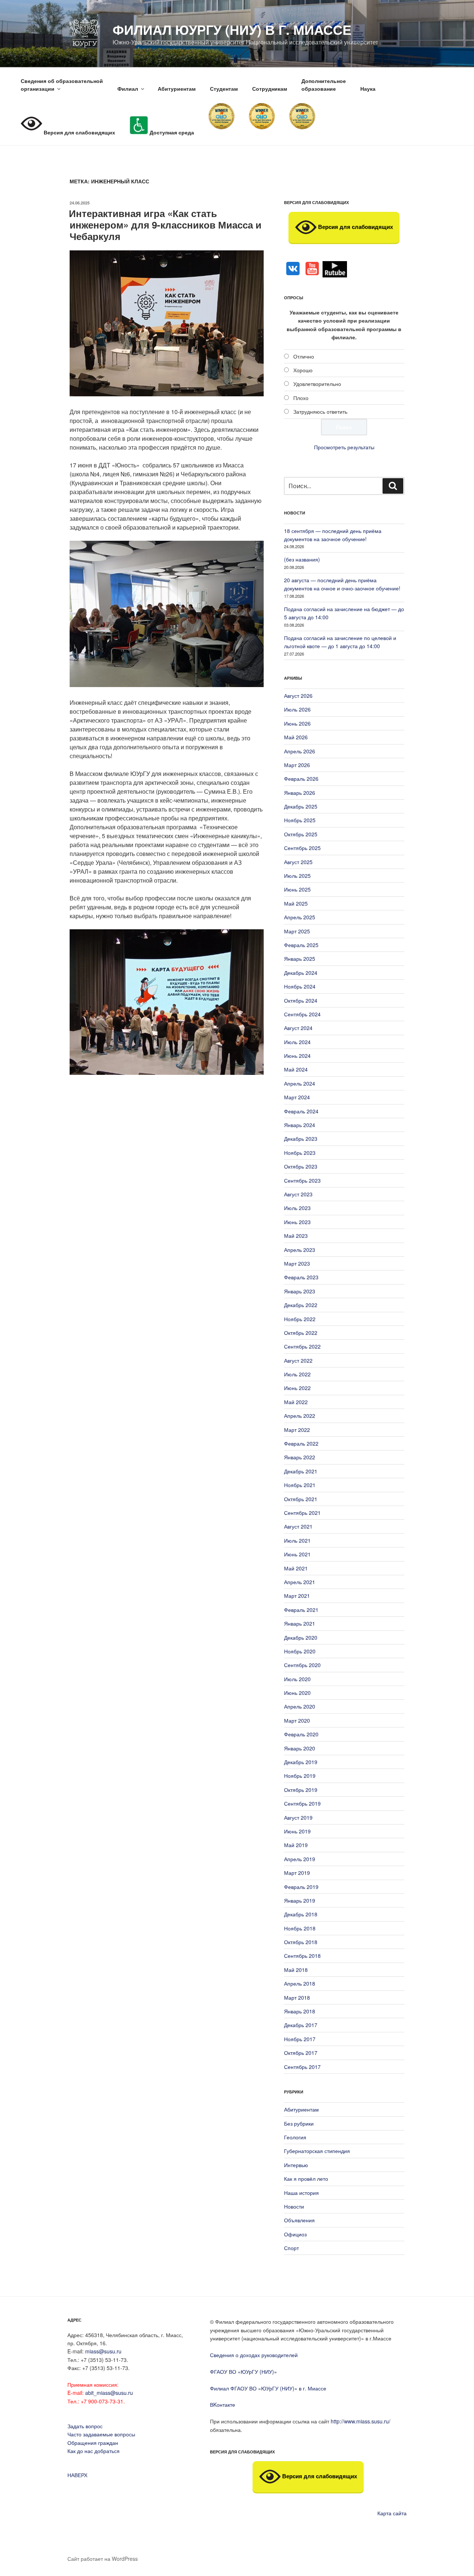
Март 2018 (297, 1997)
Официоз (295, 2234)
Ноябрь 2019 (300, 1776)
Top (456, 2558)
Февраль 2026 (301, 779)
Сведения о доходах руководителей (254, 2355)
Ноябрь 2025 (300, 820)
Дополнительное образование (324, 85)
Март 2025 (297, 931)
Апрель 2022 (300, 1416)
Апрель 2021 (300, 1582)
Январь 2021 (300, 1623)
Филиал (128, 89)
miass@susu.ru (103, 2351)
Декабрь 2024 (301, 973)
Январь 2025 (300, 959)
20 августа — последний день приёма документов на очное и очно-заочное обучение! (342, 584)
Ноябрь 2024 (300, 986)
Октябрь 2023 (301, 1166)
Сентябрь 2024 (302, 1014)
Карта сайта (392, 2513)
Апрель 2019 (300, 1859)
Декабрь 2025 (301, 806)
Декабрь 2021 (301, 1471)
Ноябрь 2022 (300, 1319)
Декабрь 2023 (301, 1139)
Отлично (304, 356)
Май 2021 (296, 1568)
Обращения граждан (93, 2443)
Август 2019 (298, 1817)
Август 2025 (298, 862)
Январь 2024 (300, 1125)
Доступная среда (171, 132)
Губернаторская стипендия (317, 2151)
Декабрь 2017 (301, 2025)
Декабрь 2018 (301, 1914)
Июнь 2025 (297, 889)
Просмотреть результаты (344, 447)
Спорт (291, 2248)
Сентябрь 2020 (302, 1665)
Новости (294, 2206)
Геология (295, 2137)
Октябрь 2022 (301, 1333)
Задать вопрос (85, 2426)
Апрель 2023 (300, 1250)
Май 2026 (296, 737)
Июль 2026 (297, 709)
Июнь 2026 (297, 723)
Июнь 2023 (297, 1222)
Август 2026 (298, 696)
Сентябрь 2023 (302, 1180)
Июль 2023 (297, 1208)
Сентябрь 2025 (302, 848)
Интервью (296, 2165)
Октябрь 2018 (301, 1942)
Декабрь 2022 (301, 1305)
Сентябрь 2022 (302, 1346)
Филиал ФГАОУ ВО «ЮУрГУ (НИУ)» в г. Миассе (268, 2388)
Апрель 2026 (300, 751)
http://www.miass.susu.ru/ (360, 2421)
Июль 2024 (297, 1042)
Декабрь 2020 (301, 1637)
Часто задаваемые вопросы (101, 2434)
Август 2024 (298, 1028)
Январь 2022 (300, 1457)
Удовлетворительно (317, 384)
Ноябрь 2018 (300, 1928)
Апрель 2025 (300, 917)
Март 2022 (297, 1430)
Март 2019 (297, 1873)
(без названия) (302, 559)
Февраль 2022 (301, 1443)
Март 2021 (297, 1596)
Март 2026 (297, 765)
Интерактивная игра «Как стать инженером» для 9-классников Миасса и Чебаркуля (165, 225)
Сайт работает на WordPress (103, 2559)
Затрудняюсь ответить (320, 411)
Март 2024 (297, 1097)
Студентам (224, 89)
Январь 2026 (300, 793)
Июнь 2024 (297, 1056)
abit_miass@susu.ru (109, 2393)
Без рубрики (299, 2123)
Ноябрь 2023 (300, 1153)
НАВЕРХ (77, 2475)
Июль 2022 (297, 1374)
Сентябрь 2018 (302, 1956)
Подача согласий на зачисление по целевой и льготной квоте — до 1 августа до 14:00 (340, 642)
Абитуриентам (177, 89)
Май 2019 (296, 1845)
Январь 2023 (300, 1291)
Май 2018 (296, 1970)
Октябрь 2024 (301, 1000)
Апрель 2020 (300, 1706)
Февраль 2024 (301, 1111)
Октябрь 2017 (301, 2053)
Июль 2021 (297, 1540)
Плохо (301, 398)
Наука (368, 89)
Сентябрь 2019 (302, 1803)
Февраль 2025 (301, 945)
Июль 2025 (297, 876)
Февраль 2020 (301, 1734)
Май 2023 (296, 1236)
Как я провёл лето (306, 2179)
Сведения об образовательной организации (62, 85)
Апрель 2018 (300, 1983)
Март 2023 (297, 1263)
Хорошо (303, 370)
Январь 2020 (300, 1748)
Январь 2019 (300, 1900)
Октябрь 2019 (301, 1790)
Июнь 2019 (297, 1831)
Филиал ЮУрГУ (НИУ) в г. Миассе (232, 29)
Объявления (299, 2220)
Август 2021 (298, 1526)
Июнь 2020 (297, 1693)
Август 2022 (298, 1360)
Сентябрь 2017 (302, 2067)
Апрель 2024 (300, 1083)
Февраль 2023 (301, 1277)
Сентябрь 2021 (302, 1513)
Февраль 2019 (301, 1887)
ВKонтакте (223, 2405)
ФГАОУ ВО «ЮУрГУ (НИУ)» (243, 2372)
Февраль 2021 (301, 1610)
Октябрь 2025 (301, 834)
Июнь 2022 (297, 1388)
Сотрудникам (270, 89)
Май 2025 (296, 903)
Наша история (301, 2193)
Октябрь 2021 (301, 1499)
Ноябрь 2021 (300, 1485)
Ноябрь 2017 (300, 2039)
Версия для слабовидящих (355, 227)
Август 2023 (298, 1194)
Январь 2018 (300, 2011)
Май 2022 (296, 1402)
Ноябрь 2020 (300, 1651)
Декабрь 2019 (301, 1762)
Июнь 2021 (297, 1554)
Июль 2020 (297, 1679)
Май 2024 (296, 1069)
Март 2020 (297, 1720)
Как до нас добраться (94, 2451)
